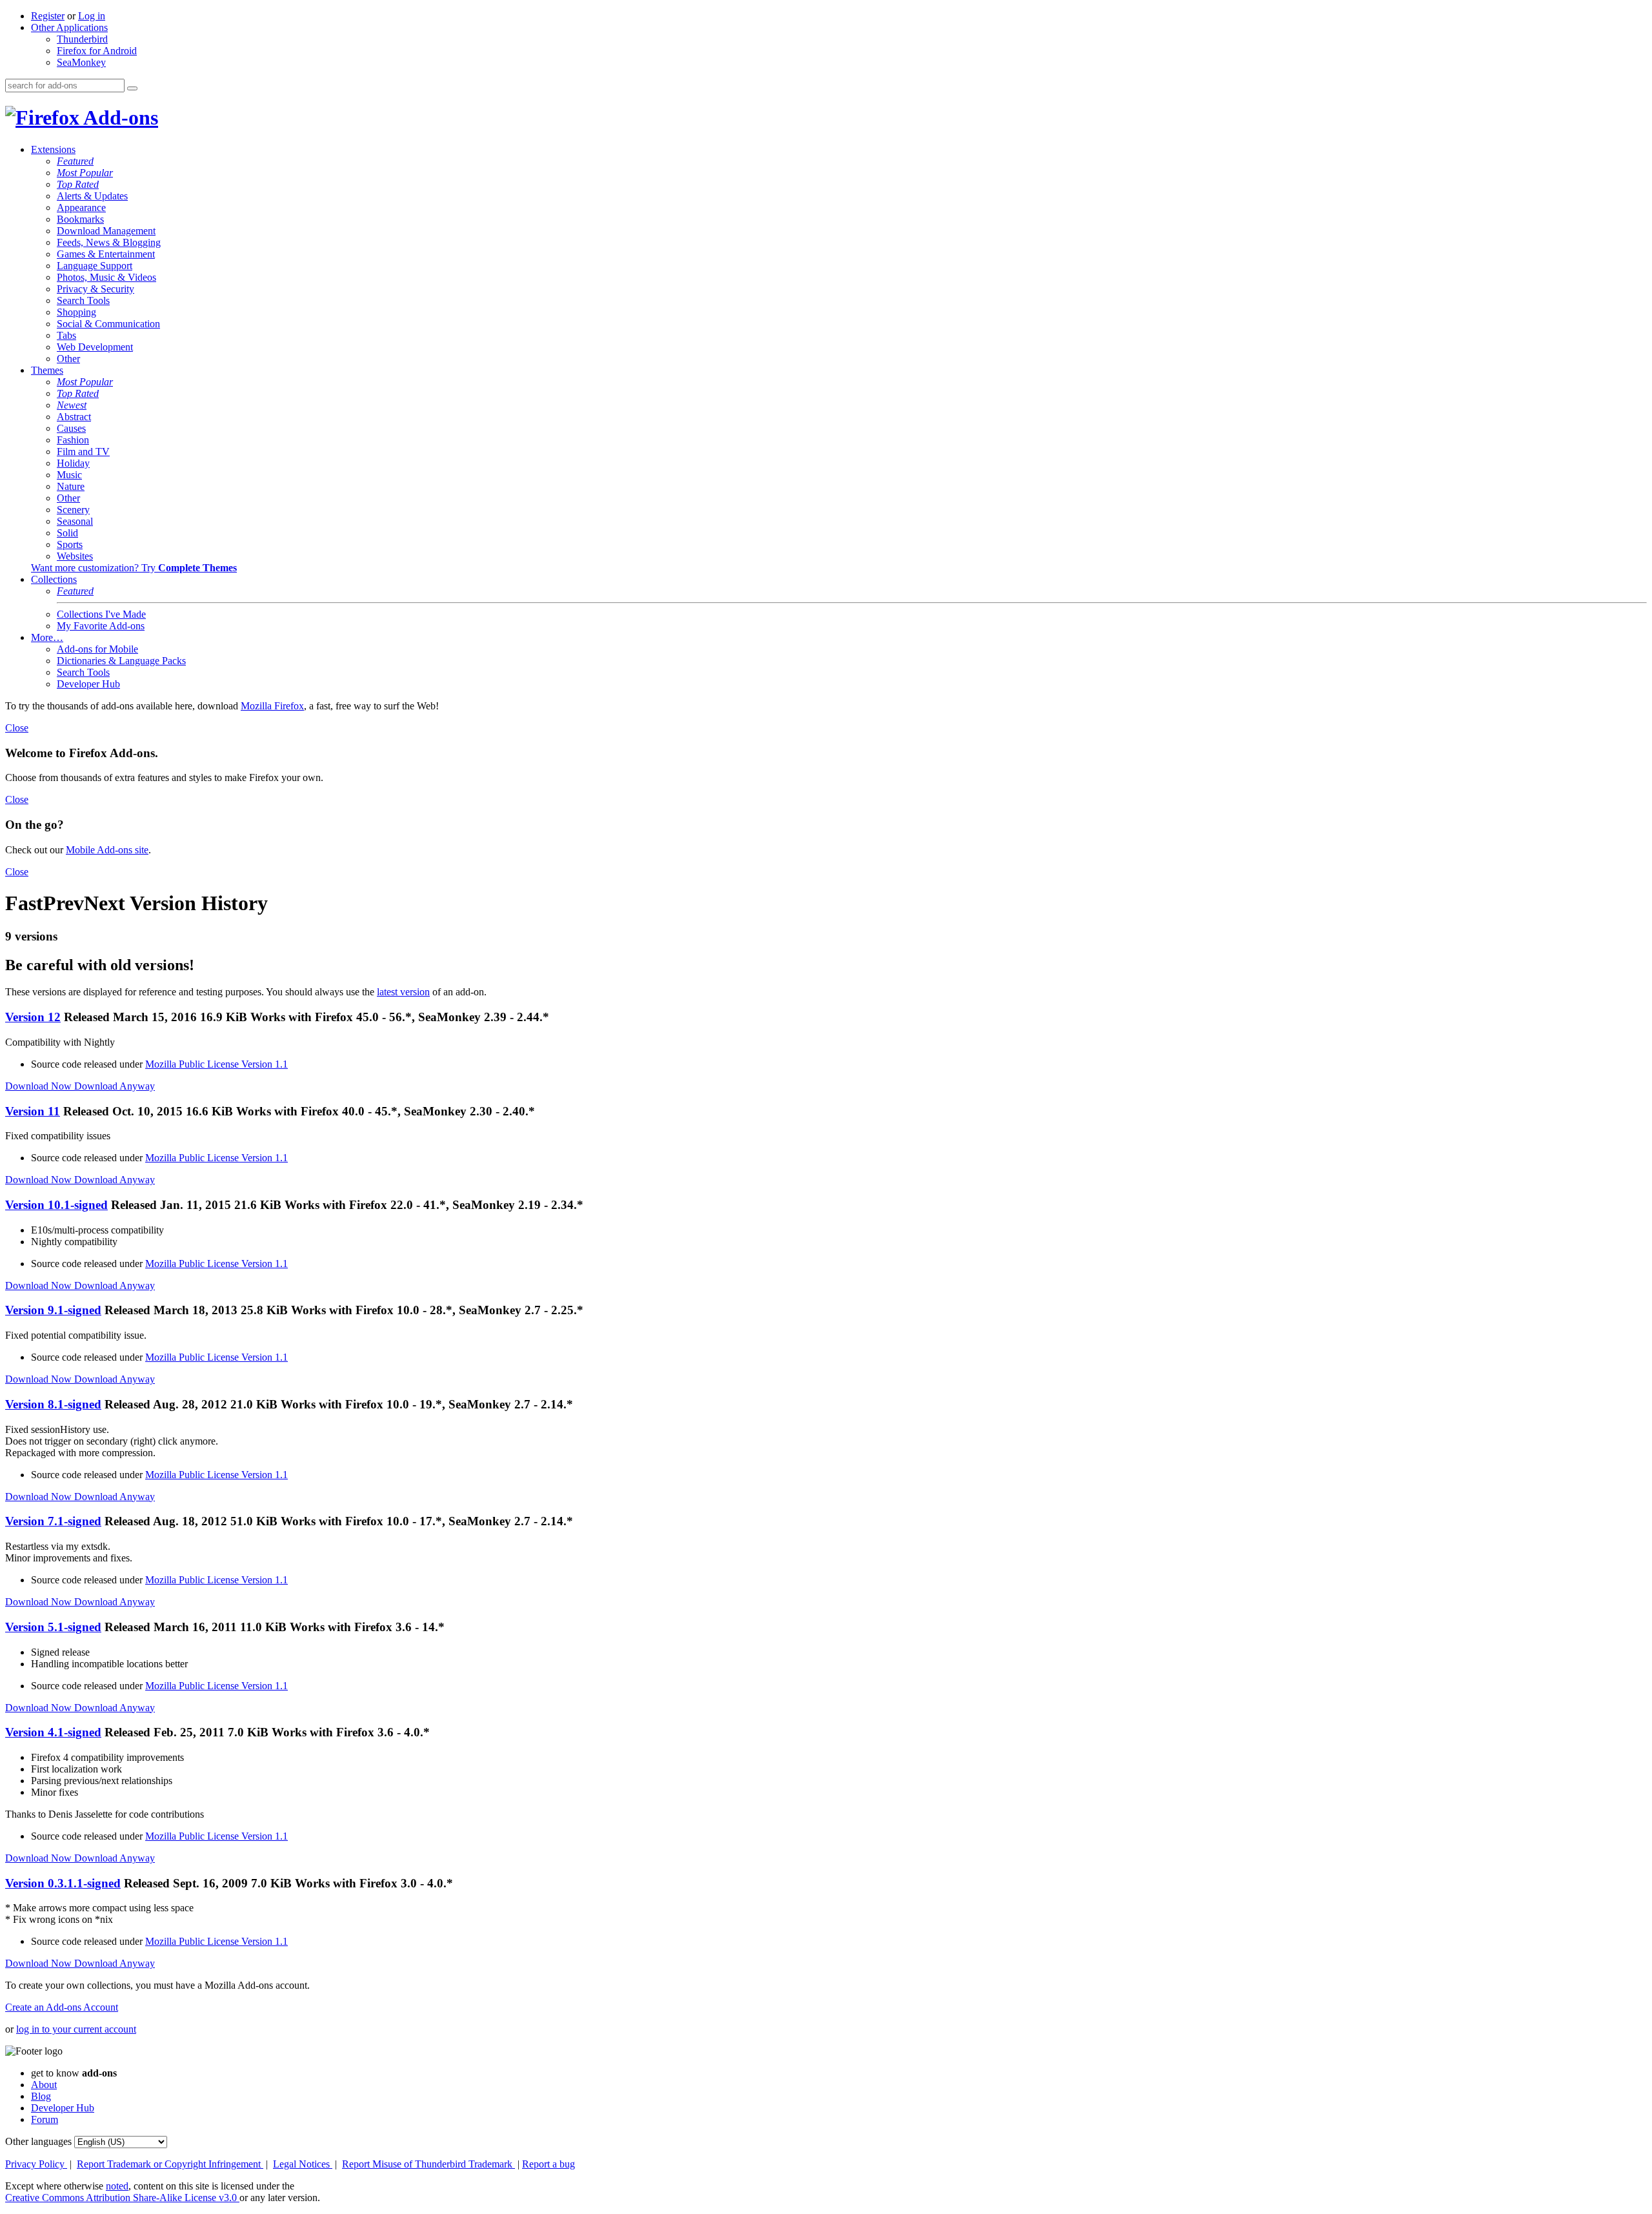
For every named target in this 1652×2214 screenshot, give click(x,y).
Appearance (81, 208)
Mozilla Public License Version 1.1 (217, 1064)
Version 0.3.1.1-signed (63, 1883)
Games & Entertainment (106, 254)
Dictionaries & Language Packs (121, 661)
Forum (45, 2119)
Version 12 (33, 1017)
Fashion (73, 440)
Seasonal (75, 521)
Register (48, 16)
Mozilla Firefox (272, 706)
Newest (72, 405)
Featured (75, 161)
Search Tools (83, 300)
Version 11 (33, 1111)
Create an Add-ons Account (62, 2007)
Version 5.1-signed (53, 1627)
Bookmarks (80, 219)
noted (117, 2186)
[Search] (132, 88)
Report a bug (549, 2164)
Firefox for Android (97, 51)
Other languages (38, 2141)
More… (47, 637)
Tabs (66, 335)
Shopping (76, 312)
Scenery (73, 510)
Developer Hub (88, 684)
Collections (54, 579)
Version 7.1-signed (53, 1521)
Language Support (95, 266)
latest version (403, 992)
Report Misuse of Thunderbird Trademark (428, 2164)
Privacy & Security (96, 289)
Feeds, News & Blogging (109, 242)
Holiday (73, 463)
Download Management (106, 231)
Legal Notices (303, 2164)
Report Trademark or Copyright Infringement (170, 2164)
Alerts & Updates (92, 196)
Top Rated (78, 184)
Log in (92, 16)
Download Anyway (115, 1086)
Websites (75, 556)
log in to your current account (76, 2029)
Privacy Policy (36, 2164)
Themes (47, 370)
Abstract (74, 417)
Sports (70, 544)
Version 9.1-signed (53, 1310)
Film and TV (83, 452)
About (44, 2085)
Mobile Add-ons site (107, 850)
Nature (71, 486)
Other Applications (69, 27)
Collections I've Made (101, 614)
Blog (41, 2096)
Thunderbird (82, 39)
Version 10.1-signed (56, 1205)
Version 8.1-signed (53, 1404)
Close (17, 728)
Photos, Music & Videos (106, 277)
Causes (71, 428)
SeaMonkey (81, 62)
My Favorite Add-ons (101, 626)
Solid (67, 533)
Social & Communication (108, 324)
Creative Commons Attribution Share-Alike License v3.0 (122, 2198)
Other (68, 359)
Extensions (53, 149)
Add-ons (119, 117)
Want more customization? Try (134, 568)
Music (69, 475)
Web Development (95, 347)
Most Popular (85, 173)
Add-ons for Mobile (97, 649)
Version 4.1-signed (53, 1732)
